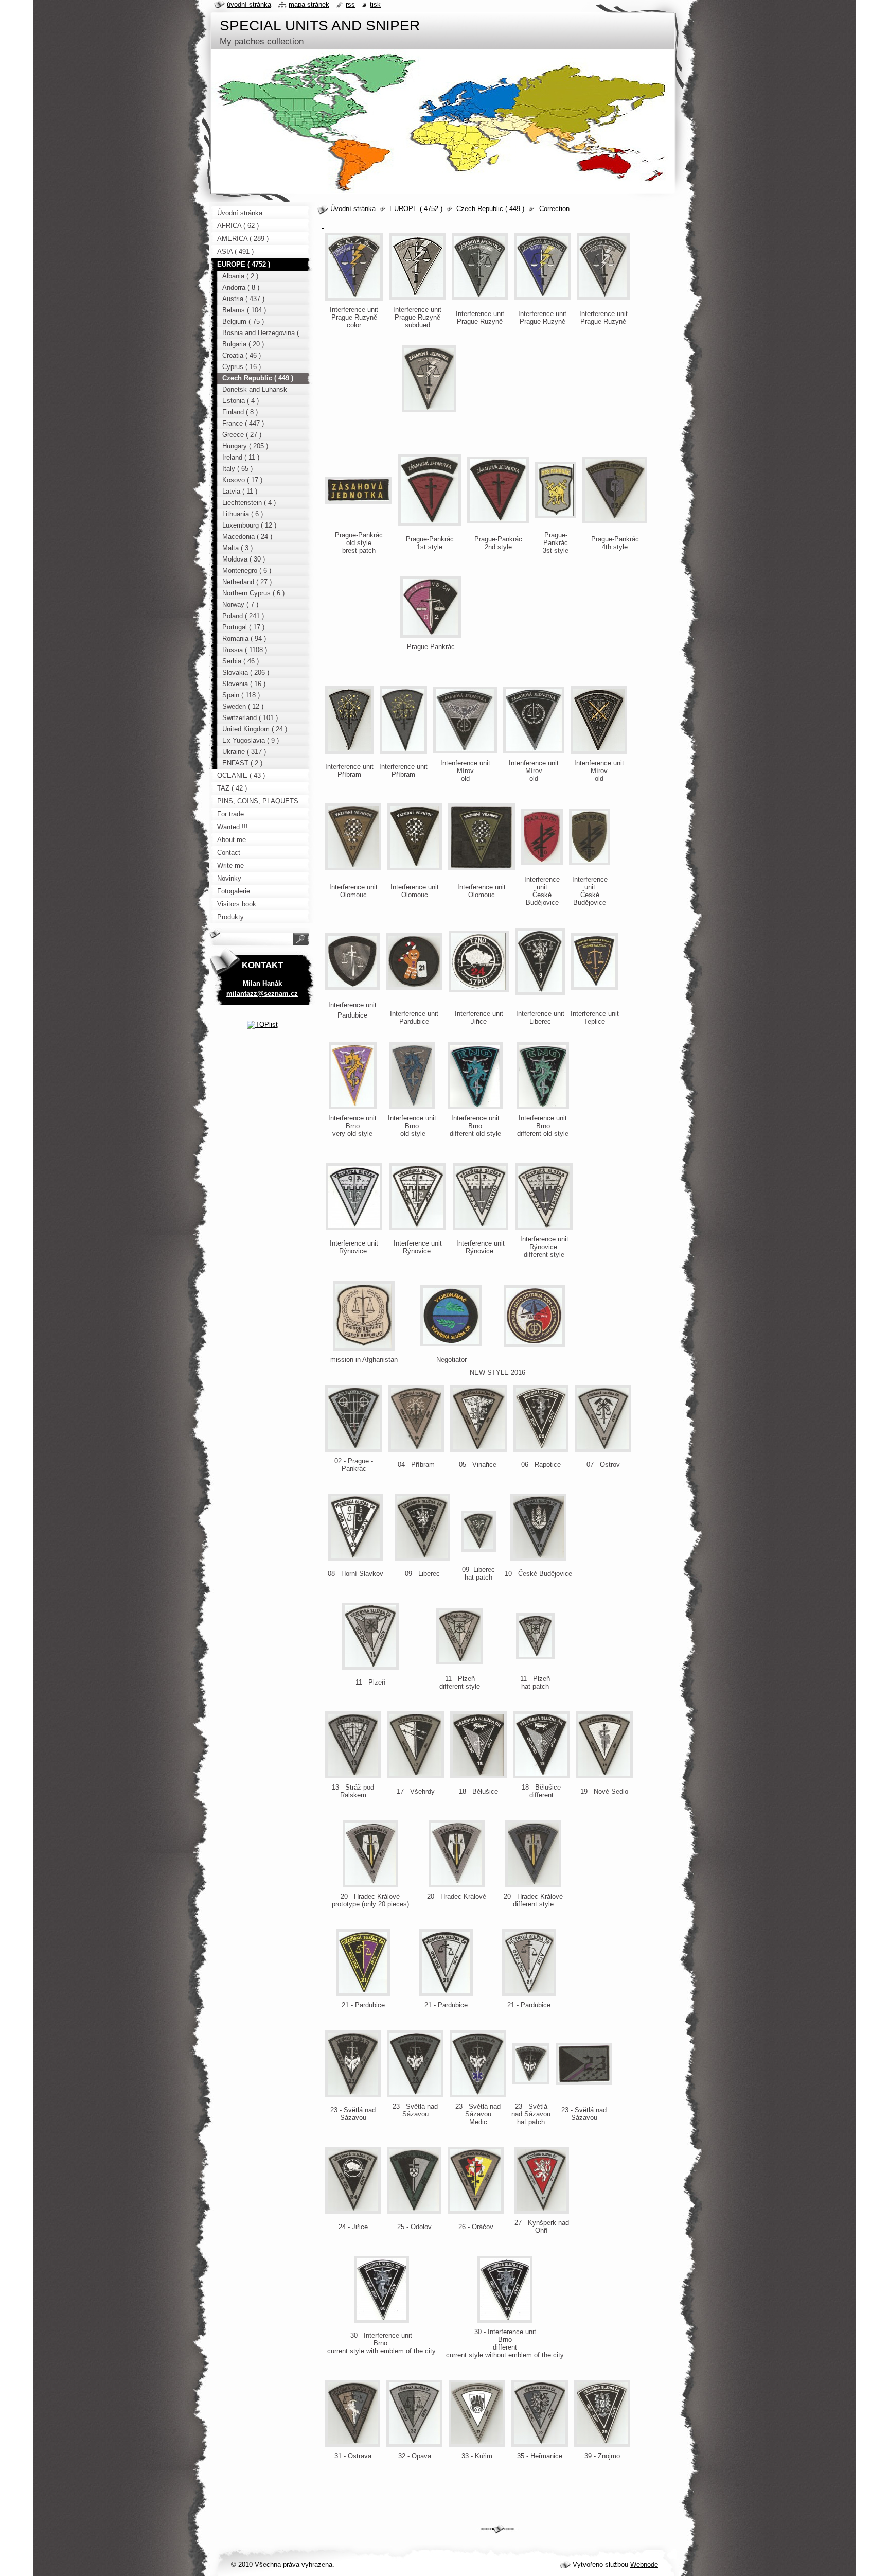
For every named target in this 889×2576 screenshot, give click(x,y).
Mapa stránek (309, 4)
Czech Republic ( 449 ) (490, 209)
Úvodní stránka (353, 209)
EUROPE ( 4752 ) (416, 209)
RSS (350, 4)
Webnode (644, 2564)
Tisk (375, 4)
